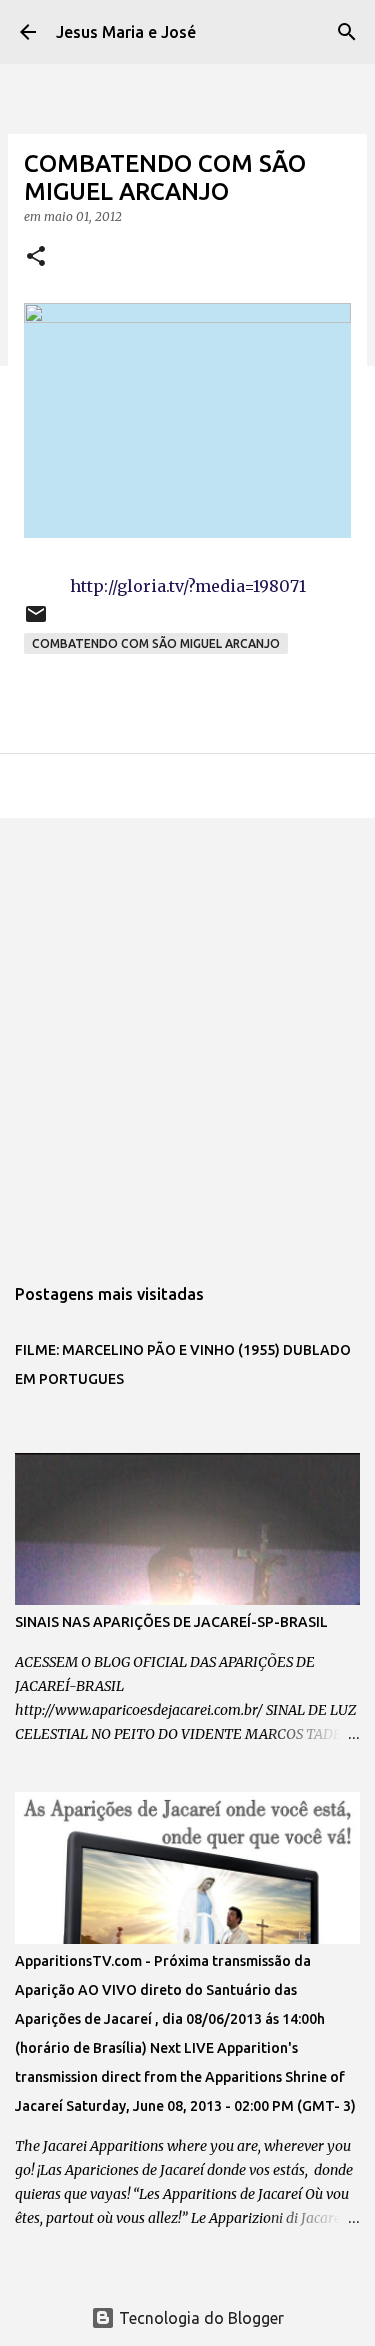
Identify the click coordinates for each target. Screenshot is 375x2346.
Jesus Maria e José (126, 32)
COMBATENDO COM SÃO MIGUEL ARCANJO (156, 643)
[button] (36, 257)
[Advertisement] (187, 1035)
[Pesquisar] (347, 32)
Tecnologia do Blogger (199, 2318)
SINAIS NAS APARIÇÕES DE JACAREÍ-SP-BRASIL (171, 1622)
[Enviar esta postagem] (36, 621)
